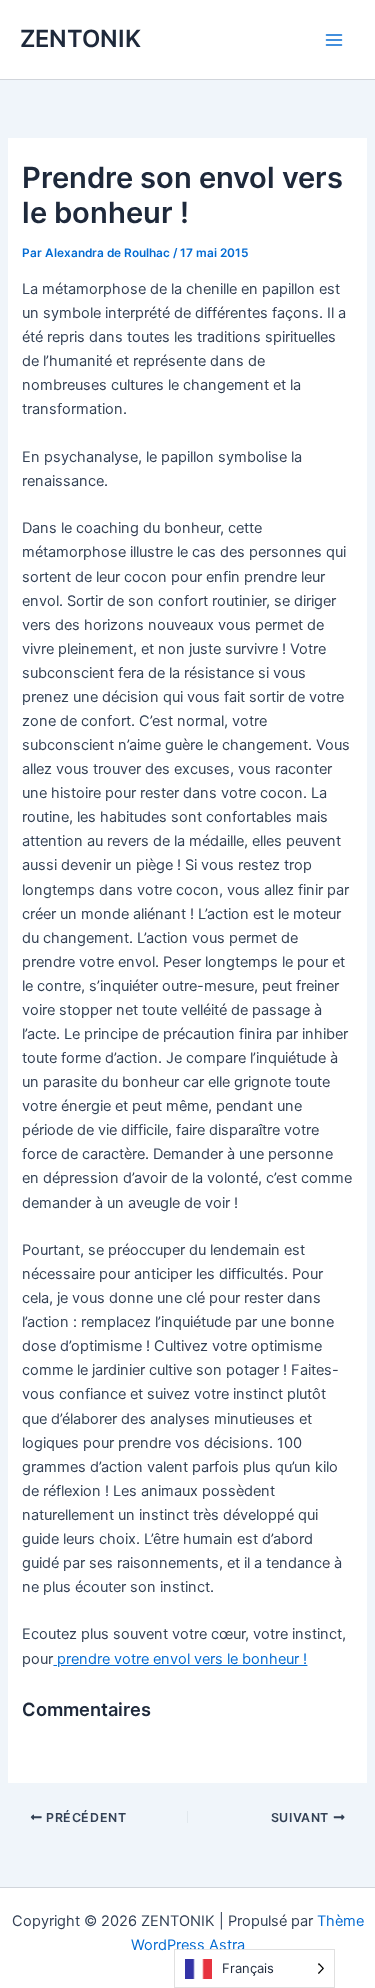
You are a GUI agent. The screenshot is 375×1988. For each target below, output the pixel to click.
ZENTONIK (80, 38)
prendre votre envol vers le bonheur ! (180, 1659)
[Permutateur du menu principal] (334, 40)
